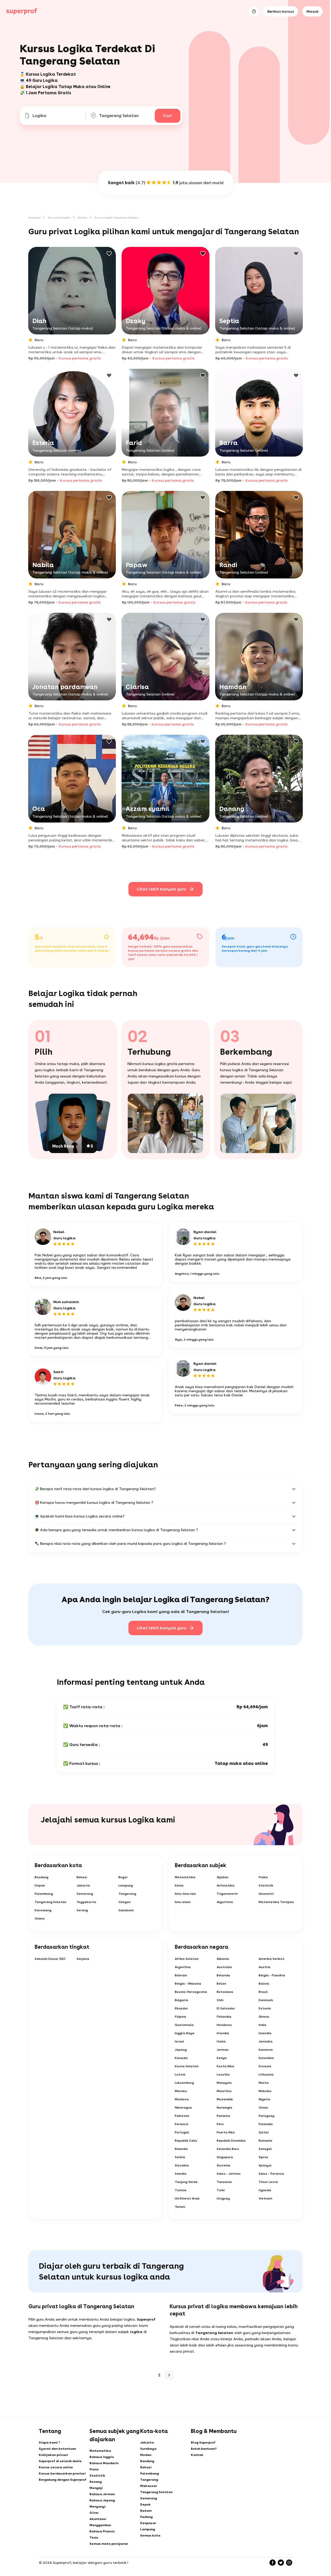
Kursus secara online (56, 2467)
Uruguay (223, 2198)
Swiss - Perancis (271, 2174)
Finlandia (224, 2017)
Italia (221, 2041)
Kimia (179, 1885)
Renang (96, 2482)
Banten (83, 217)
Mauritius (224, 2091)
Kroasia (265, 2066)
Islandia (265, 2033)
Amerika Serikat (272, 1959)
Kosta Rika (225, 2066)
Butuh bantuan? (204, 2449)
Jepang (181, 2050)
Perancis (182, 2124)
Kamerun (266, 2050)
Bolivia (264, 1984)
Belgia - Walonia (188, 1984)
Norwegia (224, 2108)
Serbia (180, 2157)
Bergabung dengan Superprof (63, 2480)
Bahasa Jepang (102, 2500)
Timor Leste (268, 2182)
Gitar (94, 2513)
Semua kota (150, 2535)
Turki (221, 2190)
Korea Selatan (187, 2066)
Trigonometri (227, 1894)
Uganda (265, 2190)
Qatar (264, 2132)
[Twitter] (281, 2563)
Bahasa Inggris (102, 2457)
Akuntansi (98, 2519)
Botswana (225, 1992)
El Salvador (226, 2008)
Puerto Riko (226, 2132)
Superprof (35, 217)
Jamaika (266, 2041)
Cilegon (125, 1902)
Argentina (183, 1967)
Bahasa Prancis (102, 2531)
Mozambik (225, 2099)
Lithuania (266, 2074)
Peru (220, 2124)
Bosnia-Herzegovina (191, 1992)
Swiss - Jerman (229, 2174)
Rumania (265, 2141)
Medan (146, 2455)
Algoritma (225, 1902)
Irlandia (223, 2033)
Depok (40, 1885)
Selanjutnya (169, 2375)
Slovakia (182, 2165)
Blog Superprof (203, 2442)
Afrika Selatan (187, 1959)
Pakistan (182, 2116)
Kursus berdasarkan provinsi (62, 2473)
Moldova (182, 2099)
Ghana (264, 2017)
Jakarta (83, 1885)
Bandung (42, 1877)
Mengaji (96, 2488)
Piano (94, 2469)
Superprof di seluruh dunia (60, 2461)
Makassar (149, 2486)
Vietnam (265, 2198)
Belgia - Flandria (272, 1975)
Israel (179, 2041)
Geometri (266, 1894)
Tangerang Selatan (51, 1902)
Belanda (223, 1975)
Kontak (197, 2455)
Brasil (263, 1992)
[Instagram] (289, 2563)
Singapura (225, 2157)
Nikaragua (183, 2108)
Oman (263, 2108)
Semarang (85, 1894)
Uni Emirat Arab (187, 2198)
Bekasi (82, 1877)
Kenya (222, 2058)
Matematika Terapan (276, 1902)
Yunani (180, 2207)
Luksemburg (184, 2083)
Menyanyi (97, 2507)
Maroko (181, 2091)
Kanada (181, 2058)
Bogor (123, 1877)
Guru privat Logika (59, 217)
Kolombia (266, 2058)
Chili (220, 2000)
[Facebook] (273, 2563)
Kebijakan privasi (53, 2455)
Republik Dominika (231, 2141)
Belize (221, 1984)
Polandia (266, 2124)
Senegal (265, 2149)
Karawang (43, 1910)
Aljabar (223, 1877)
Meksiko (265, 2091)
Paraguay (266, 2116)
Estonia (265, 2008)
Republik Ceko (186, 2141)
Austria (265, 1967)
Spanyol (265, 2165)
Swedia (181, 2174)
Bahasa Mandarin (104, 2463)
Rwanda (181, 2149)
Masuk (313, 11)
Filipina (180, 2017)
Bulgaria (182, 2000)
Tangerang (127, 1894)
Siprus (263, 2157)
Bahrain (181, 1975)
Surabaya (148, 2449)
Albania (223, 1959)
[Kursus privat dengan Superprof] (22, 11)
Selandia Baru (228, 2149)
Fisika (263, 1877)
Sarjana (83, 1959)
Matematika (185, 1877)
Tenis (94, 2538)
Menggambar (100, 2525)
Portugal (182, 2132)
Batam (146, 2511)
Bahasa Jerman (102, 2494)
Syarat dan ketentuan (57, 2449)
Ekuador (181, 2008)
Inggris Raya (185, 2033)
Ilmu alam (183, 1902)
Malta (264, 2083)
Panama (223, 2116)
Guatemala (184, 2025)
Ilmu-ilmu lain (185, 1894)
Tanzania (224, 2182)
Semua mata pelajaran (109, 2544)
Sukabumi (126, 1910)
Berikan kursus (281, 11)
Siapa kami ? (50, 2442)
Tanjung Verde (186, 2182)
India (262, 2025)
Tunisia (181, 2190)
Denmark (266, 2000)
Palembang (44, 1894)
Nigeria (264, 2099)
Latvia (180, 2074)
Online (40, 1919)
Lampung (126, 1885)
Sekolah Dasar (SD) (50, 1959)
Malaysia (224, 2083)
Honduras (224, 2025)
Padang (146, 2517)
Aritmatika (226, 1885)
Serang (82, 1910)
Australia (224, 1967)
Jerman (223, 2050)
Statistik (266, 1885)
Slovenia (224, 2165)
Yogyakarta (86, 1902)
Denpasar (148, 2523)
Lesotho (223, 2074)
